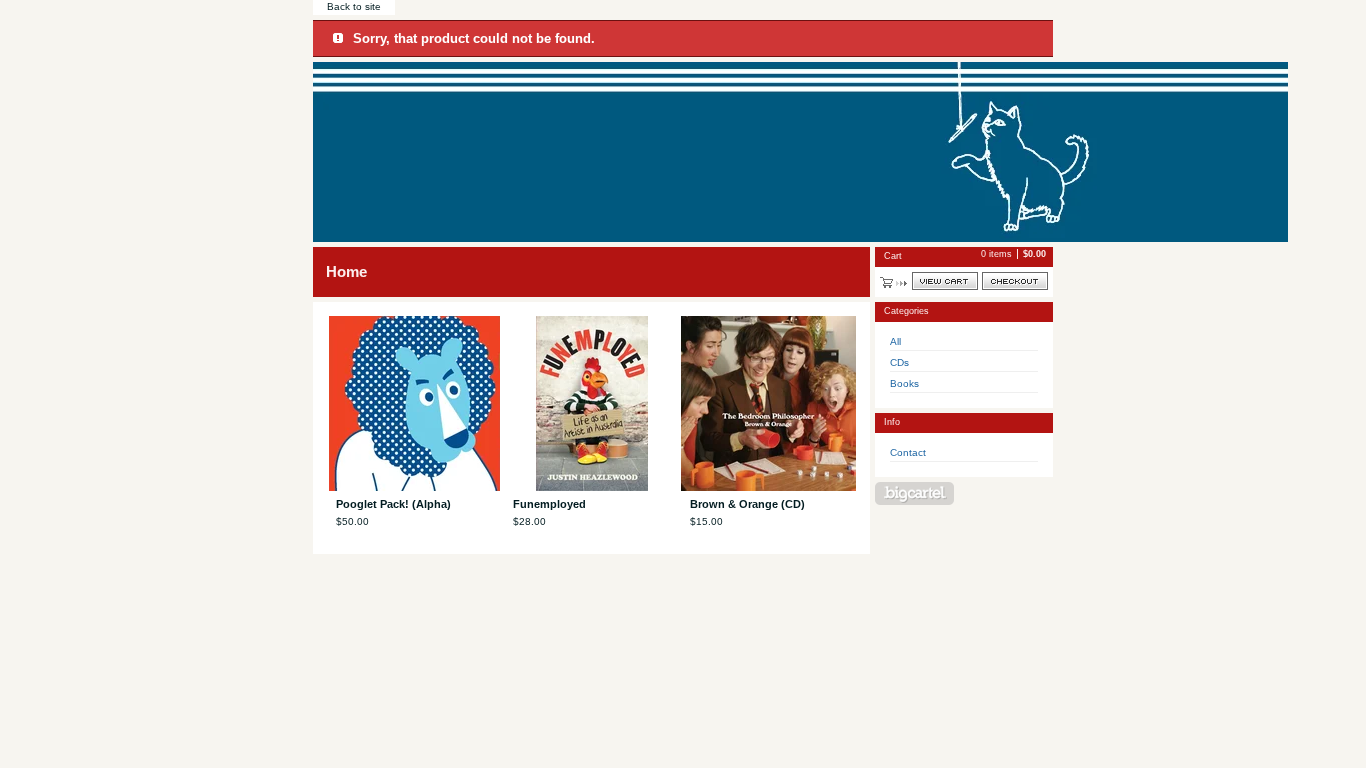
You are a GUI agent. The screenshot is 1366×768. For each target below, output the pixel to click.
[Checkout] (1015, 281)
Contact (908, 452)
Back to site (354, 6)
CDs (899, 362)
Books (904, 383)
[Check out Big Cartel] (914, 493)
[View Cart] (945, 281)
